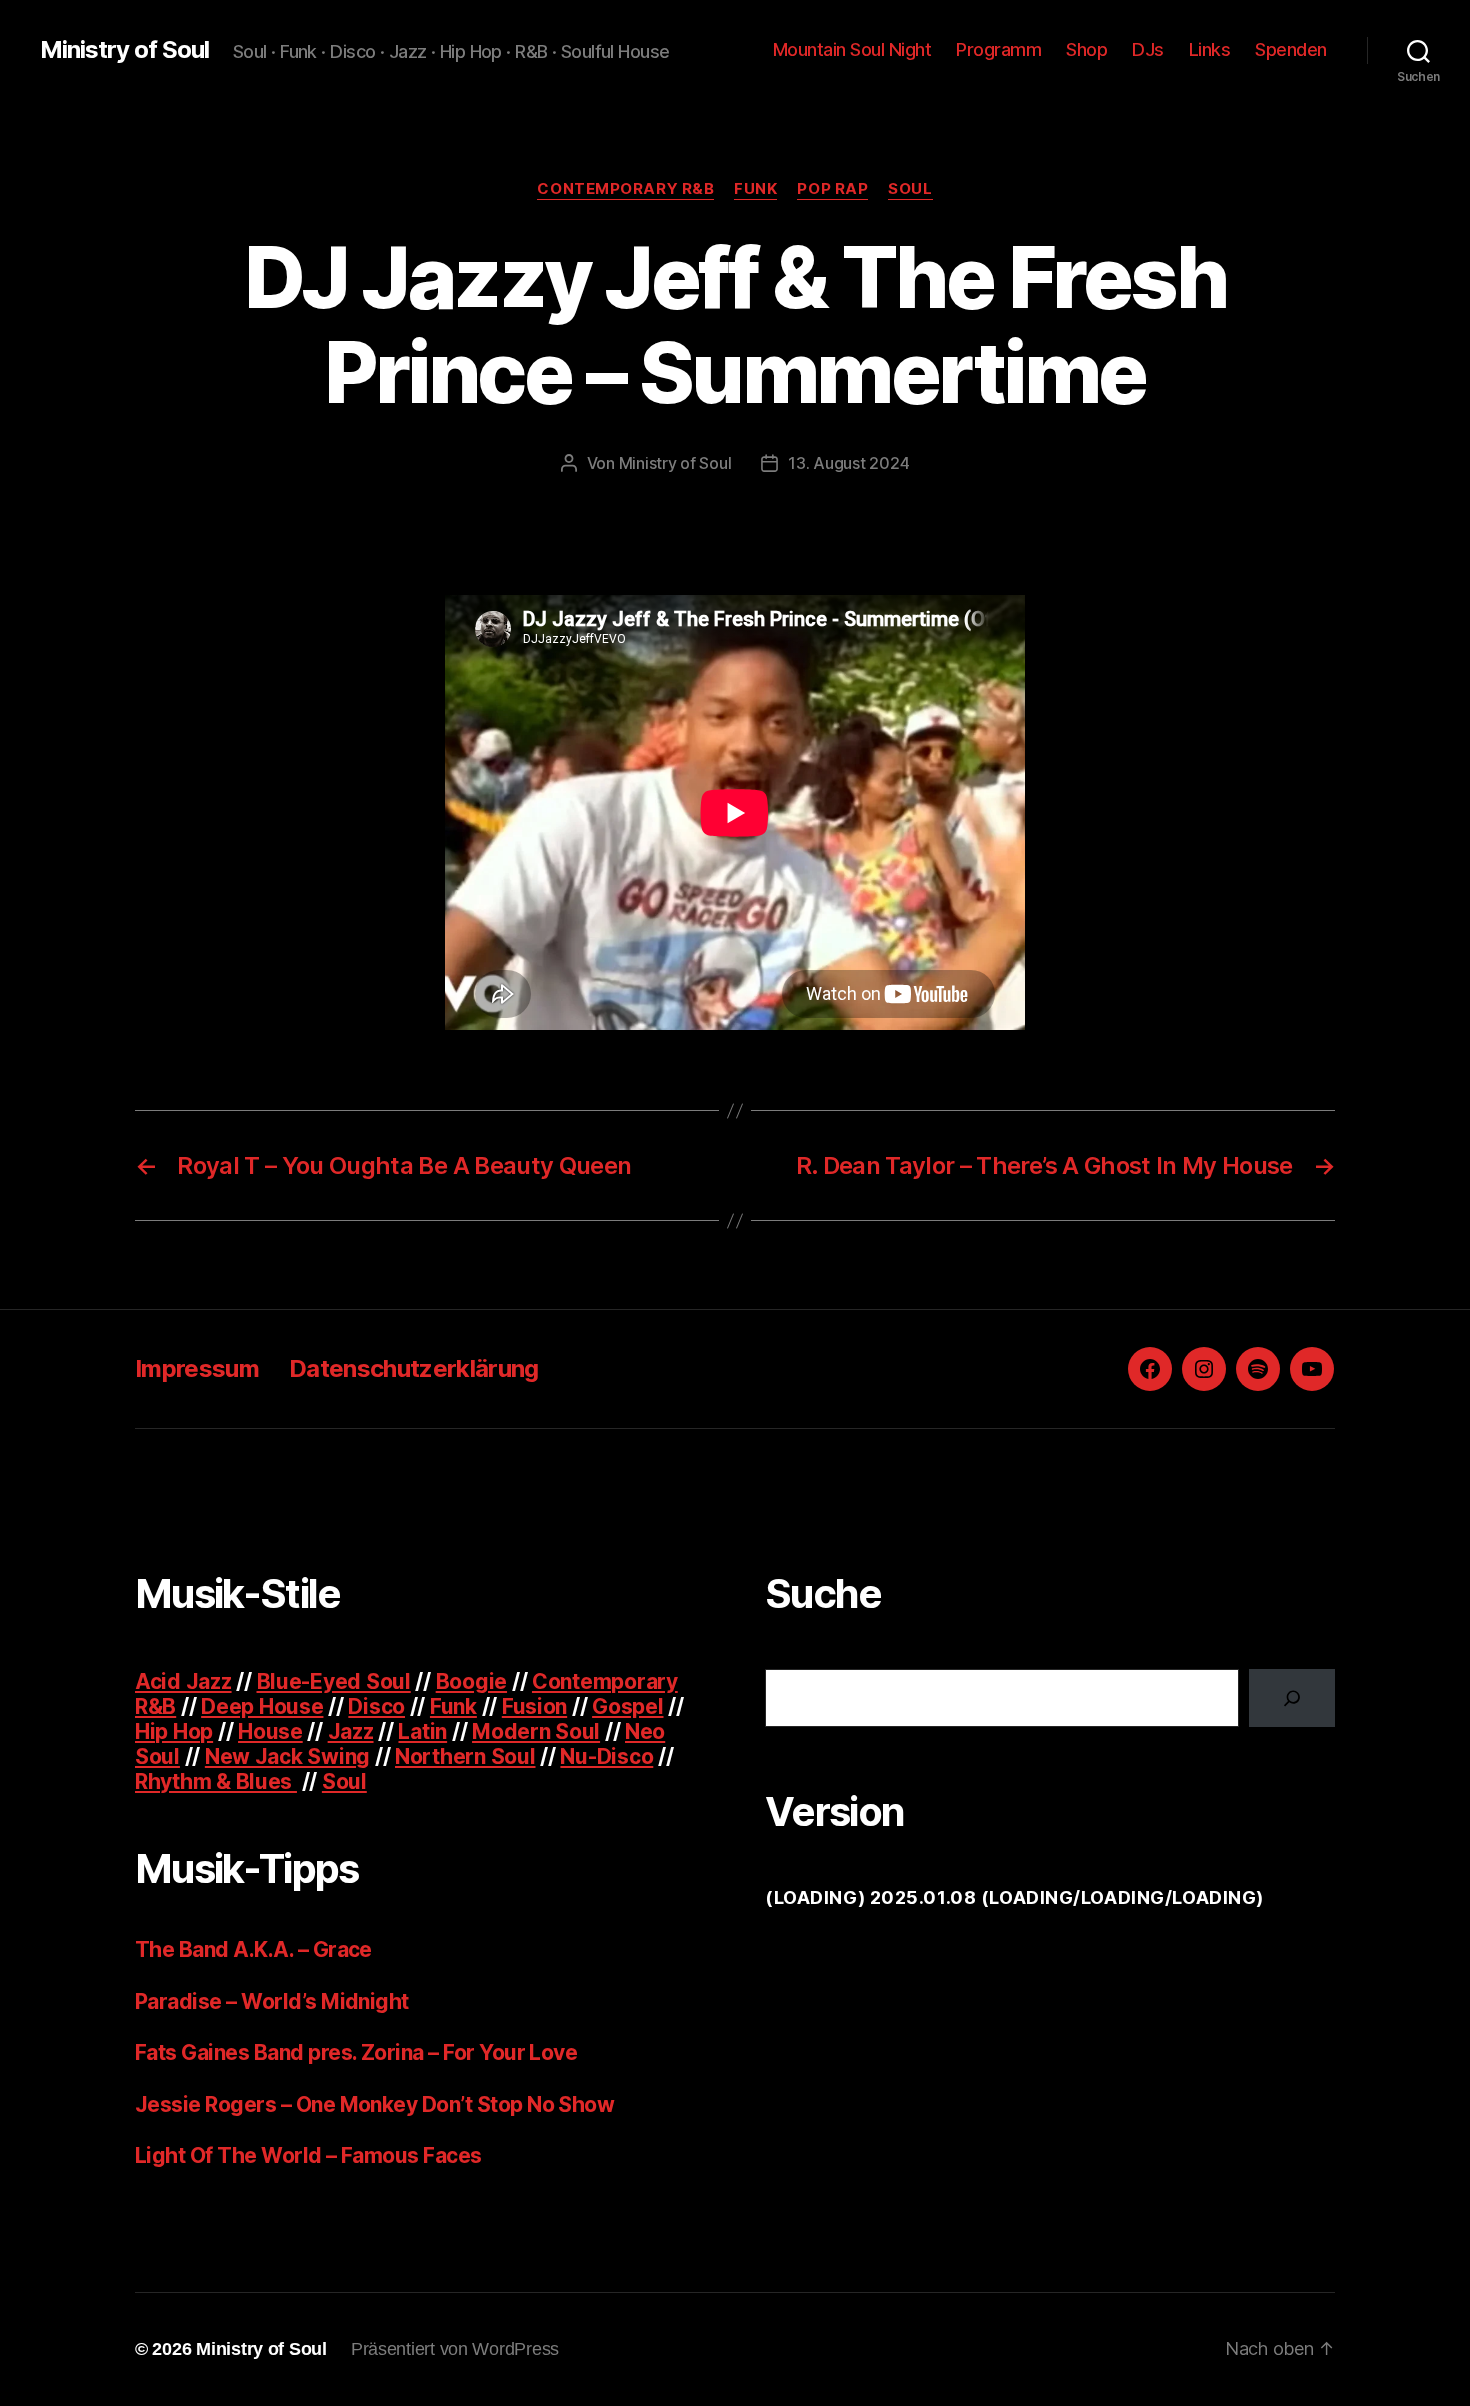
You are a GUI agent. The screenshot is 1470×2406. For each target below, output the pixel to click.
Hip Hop (174, 1731)
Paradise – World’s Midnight (272, 2001)
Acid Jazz (183, 1681)
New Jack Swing (287, 1756)
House (270, 1731)
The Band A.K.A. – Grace (253, 1949)
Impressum (197, 1368)
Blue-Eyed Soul (334, 1681)
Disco (376, 1706)
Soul (910, 189)
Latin (422, 1731)
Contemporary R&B (625, 189)
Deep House (262, 1706)
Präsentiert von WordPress (455, 2349)
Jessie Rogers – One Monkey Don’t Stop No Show (374, 2104)
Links (1210, 49)
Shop (1086, 49)
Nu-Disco (606, 1756)
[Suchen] (1292, 1698)
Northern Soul (465, 1756)
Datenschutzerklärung (414, 1368)
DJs (1148, 49)
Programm (998, 49)
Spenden (1291, 49)
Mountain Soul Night (852, 49)
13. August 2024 (848, 463)
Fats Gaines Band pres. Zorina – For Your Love (356, 2052)
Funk (755, 189)
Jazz (351, 1731)
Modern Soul (536, 1731)
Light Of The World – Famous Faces (308, 2155)
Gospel (627, 1706)
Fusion (534, 1706)
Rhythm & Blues (216, 1781)
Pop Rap (832, 189)
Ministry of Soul (124, 50)
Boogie (471, 1681)
